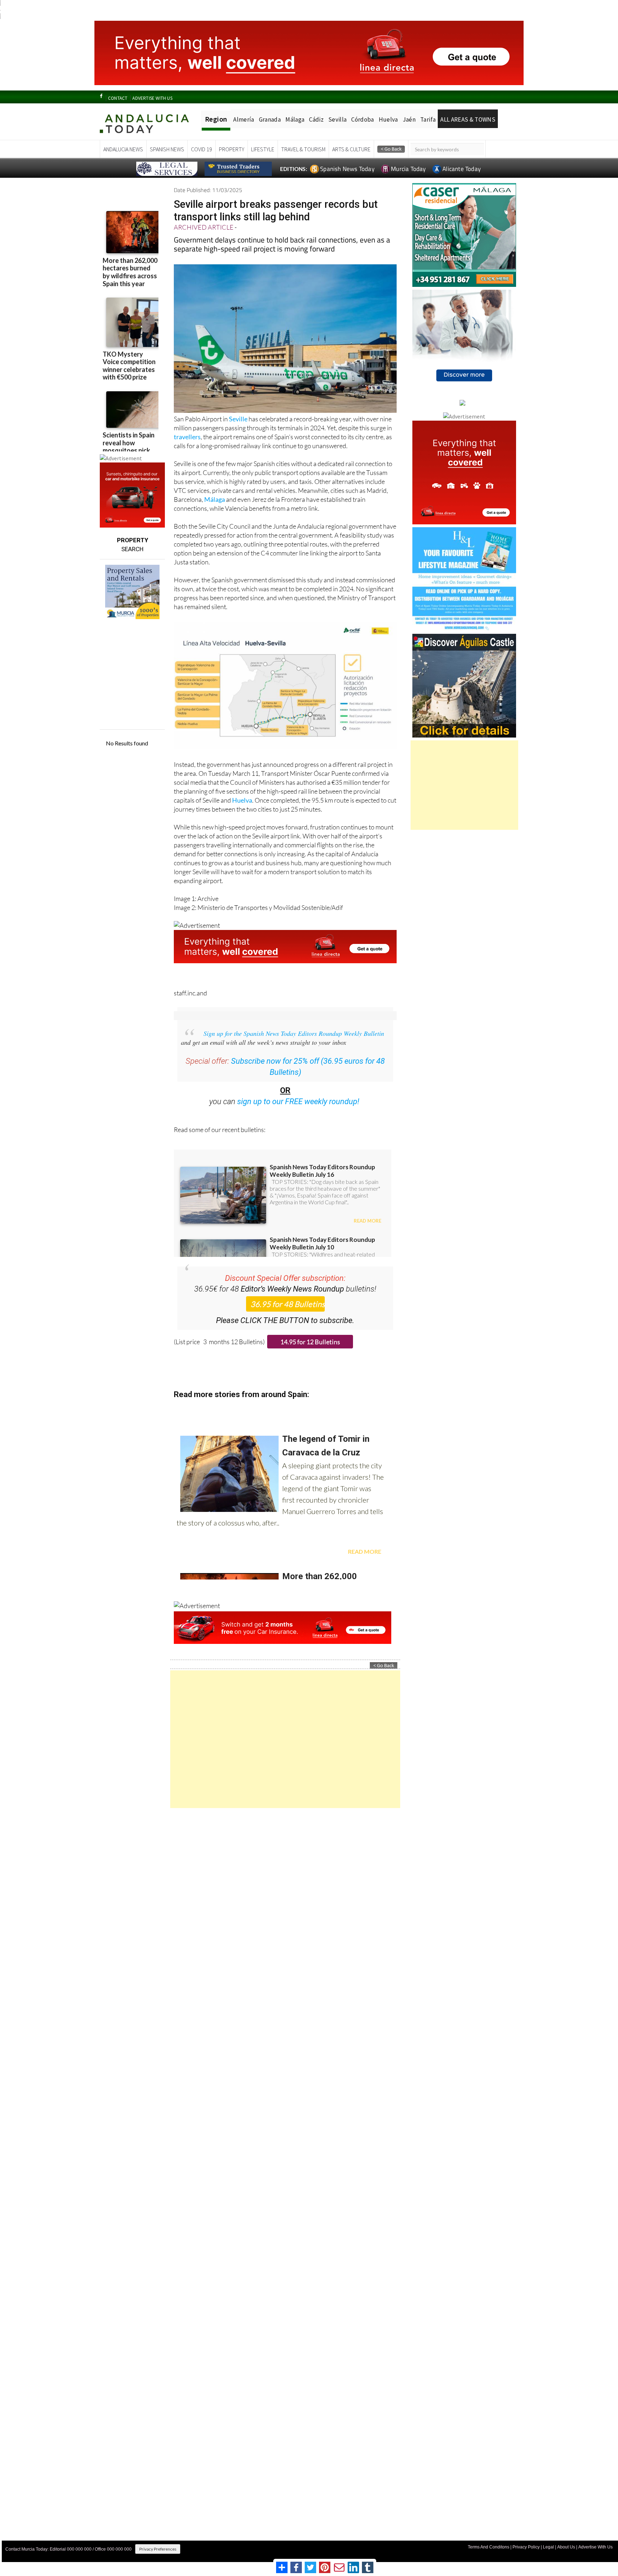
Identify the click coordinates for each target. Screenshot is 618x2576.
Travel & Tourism (303, 149)
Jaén (409, 119)
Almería (244, 119)
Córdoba (362, 119)
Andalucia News (123, 149)
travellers (187, 437)
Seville (238, 419)
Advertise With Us (595, 2547)
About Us (566, 2547)
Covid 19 (202, 149)
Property (232, 149)
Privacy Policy (526, 2547)
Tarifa (428, 119)
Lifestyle (263, 149)
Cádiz (316, 119)
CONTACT (118, 98)
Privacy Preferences (158, 2549)
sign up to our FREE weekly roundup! (298, 1101)
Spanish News (167, 149)
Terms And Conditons (489, 2547)
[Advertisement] (285, 1739)
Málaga (295, 119)
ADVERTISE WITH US (152, 98)
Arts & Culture (351, 149)
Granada (270, 119)
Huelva (388, 119)
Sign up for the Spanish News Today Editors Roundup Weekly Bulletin (294, 1033)
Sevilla (337, 119)
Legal (548, 2547)
